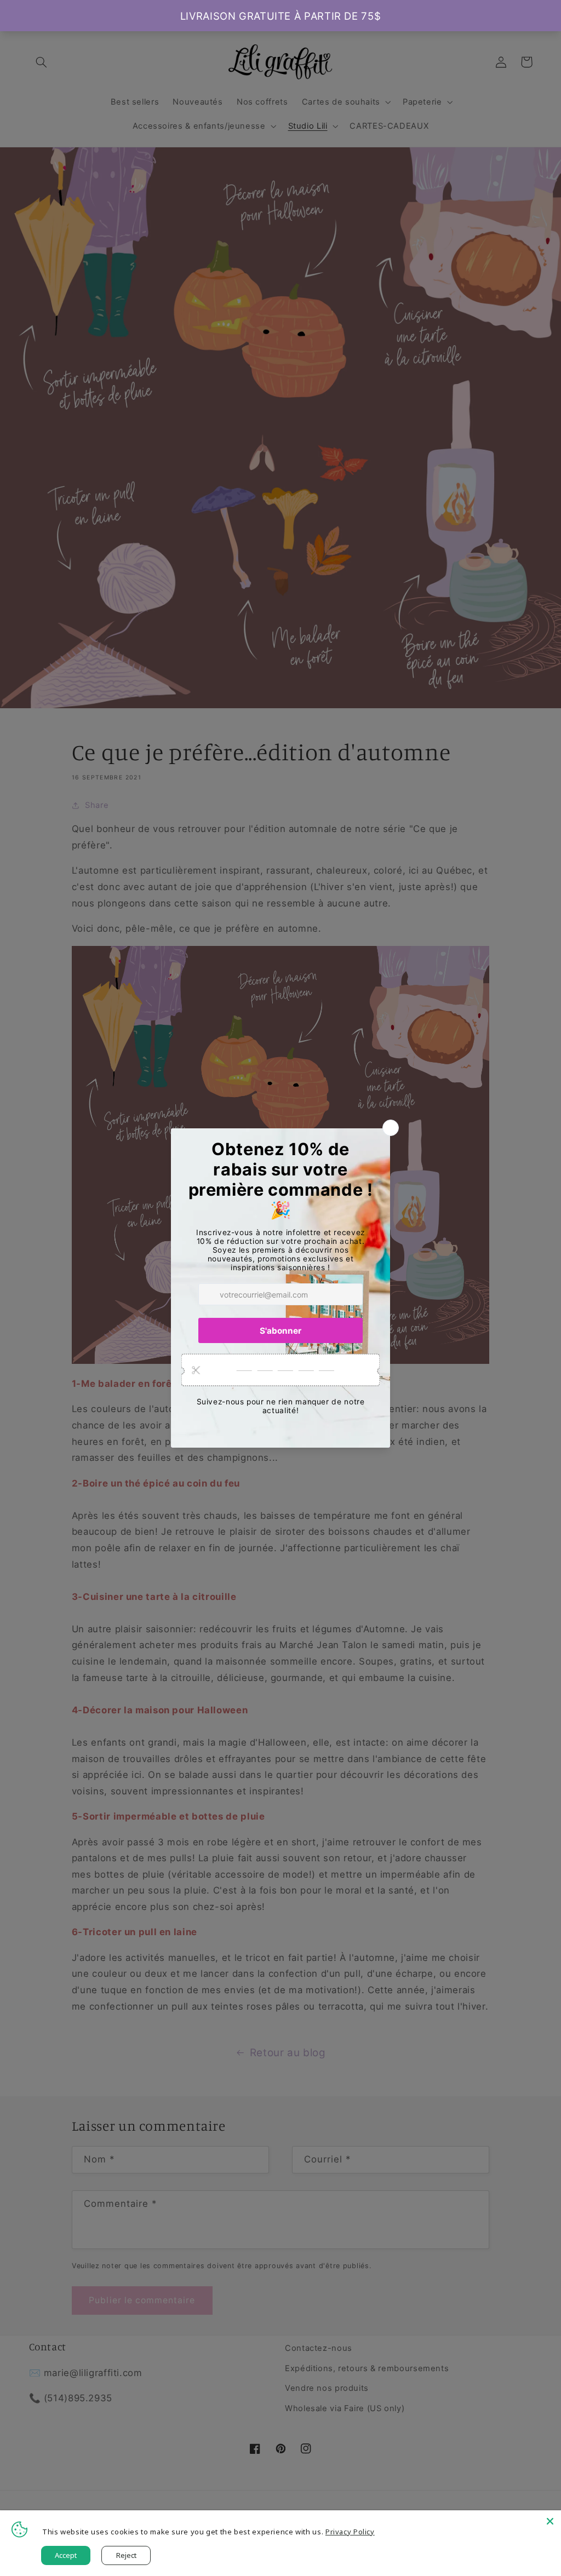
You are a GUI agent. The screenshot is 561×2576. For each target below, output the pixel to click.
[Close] (550, 2521)
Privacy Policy (350, 2532)
